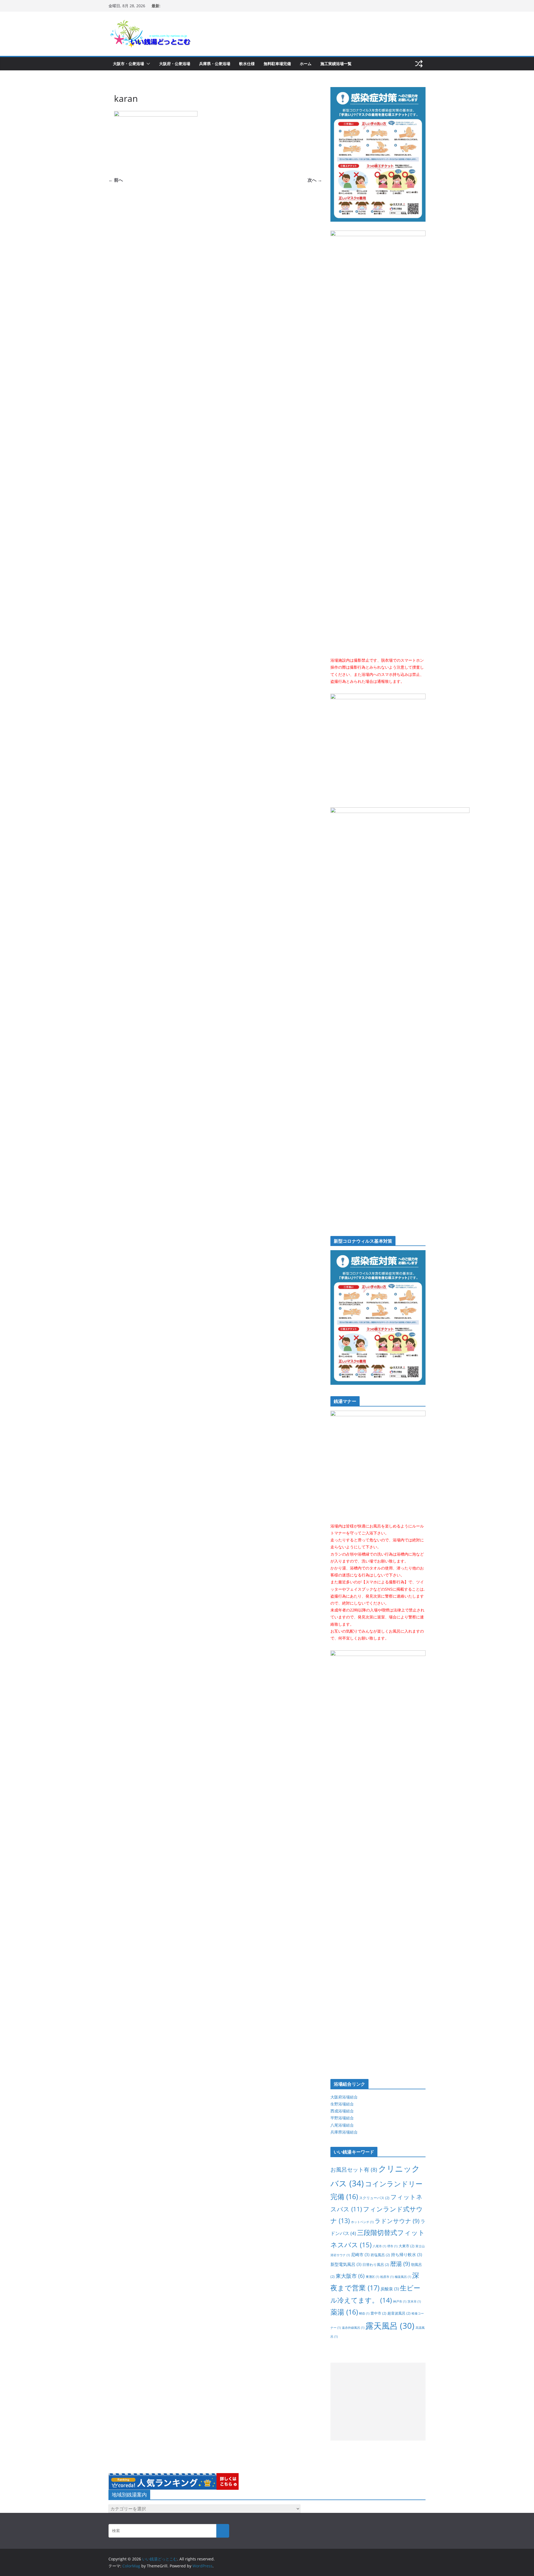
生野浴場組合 (342, 2104)
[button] (147, 64)
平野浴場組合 (342, 2118)
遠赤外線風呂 (353, 2328)
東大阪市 (350, 2276)
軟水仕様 (247, 64)
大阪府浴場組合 (344, 2097)
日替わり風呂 (376, 2264)
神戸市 (400, 2301)
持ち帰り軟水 (406, 2254)
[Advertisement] (378, 2402)
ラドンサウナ (397, 2221)
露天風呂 (390, 2326)
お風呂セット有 (354, 2169)
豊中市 (378, 2313)
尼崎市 (360, 2254)
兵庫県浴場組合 (344, 2132)
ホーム (306, 64)
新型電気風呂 (346, 2264)
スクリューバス (374, 2198)
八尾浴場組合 (342, 2125)
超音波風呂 (399, 2313)
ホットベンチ (362, 2222)
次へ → (315, 180)
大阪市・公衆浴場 (128, 64)
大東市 (406, 2246)
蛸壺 (364, 2313)
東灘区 (372, 2277)
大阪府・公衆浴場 (175, 64)
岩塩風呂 (380, 2255)
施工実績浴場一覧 (336, 64)
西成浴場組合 (342, 2111)
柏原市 (387, 2277)
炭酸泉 (390, 2289)
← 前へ (116, 180)
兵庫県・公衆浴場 (215, 64)
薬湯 (344, 2312)
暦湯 (400, 2264)
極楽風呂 (403, 2277)
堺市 (392, 2246)
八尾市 (379, 2246)
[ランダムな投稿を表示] (419, 64)
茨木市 (414, 2301)
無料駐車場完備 (277, 64)
